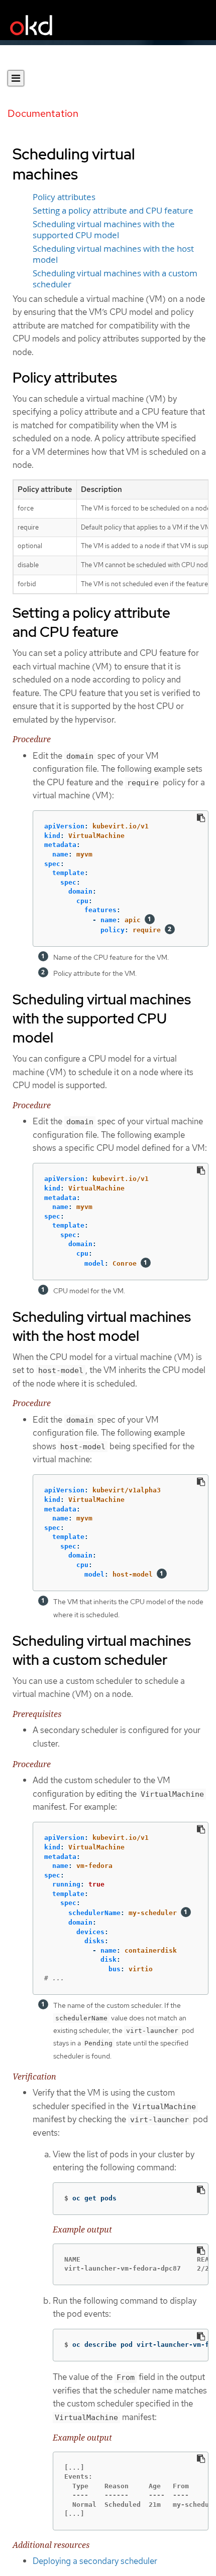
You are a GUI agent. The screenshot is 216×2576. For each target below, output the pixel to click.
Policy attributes (64, 197)
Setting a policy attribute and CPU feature (113, 211)
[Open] (16, 78)
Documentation (43, 113)
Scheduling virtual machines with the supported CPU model (104, 230)
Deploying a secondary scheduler (95, 2561)
